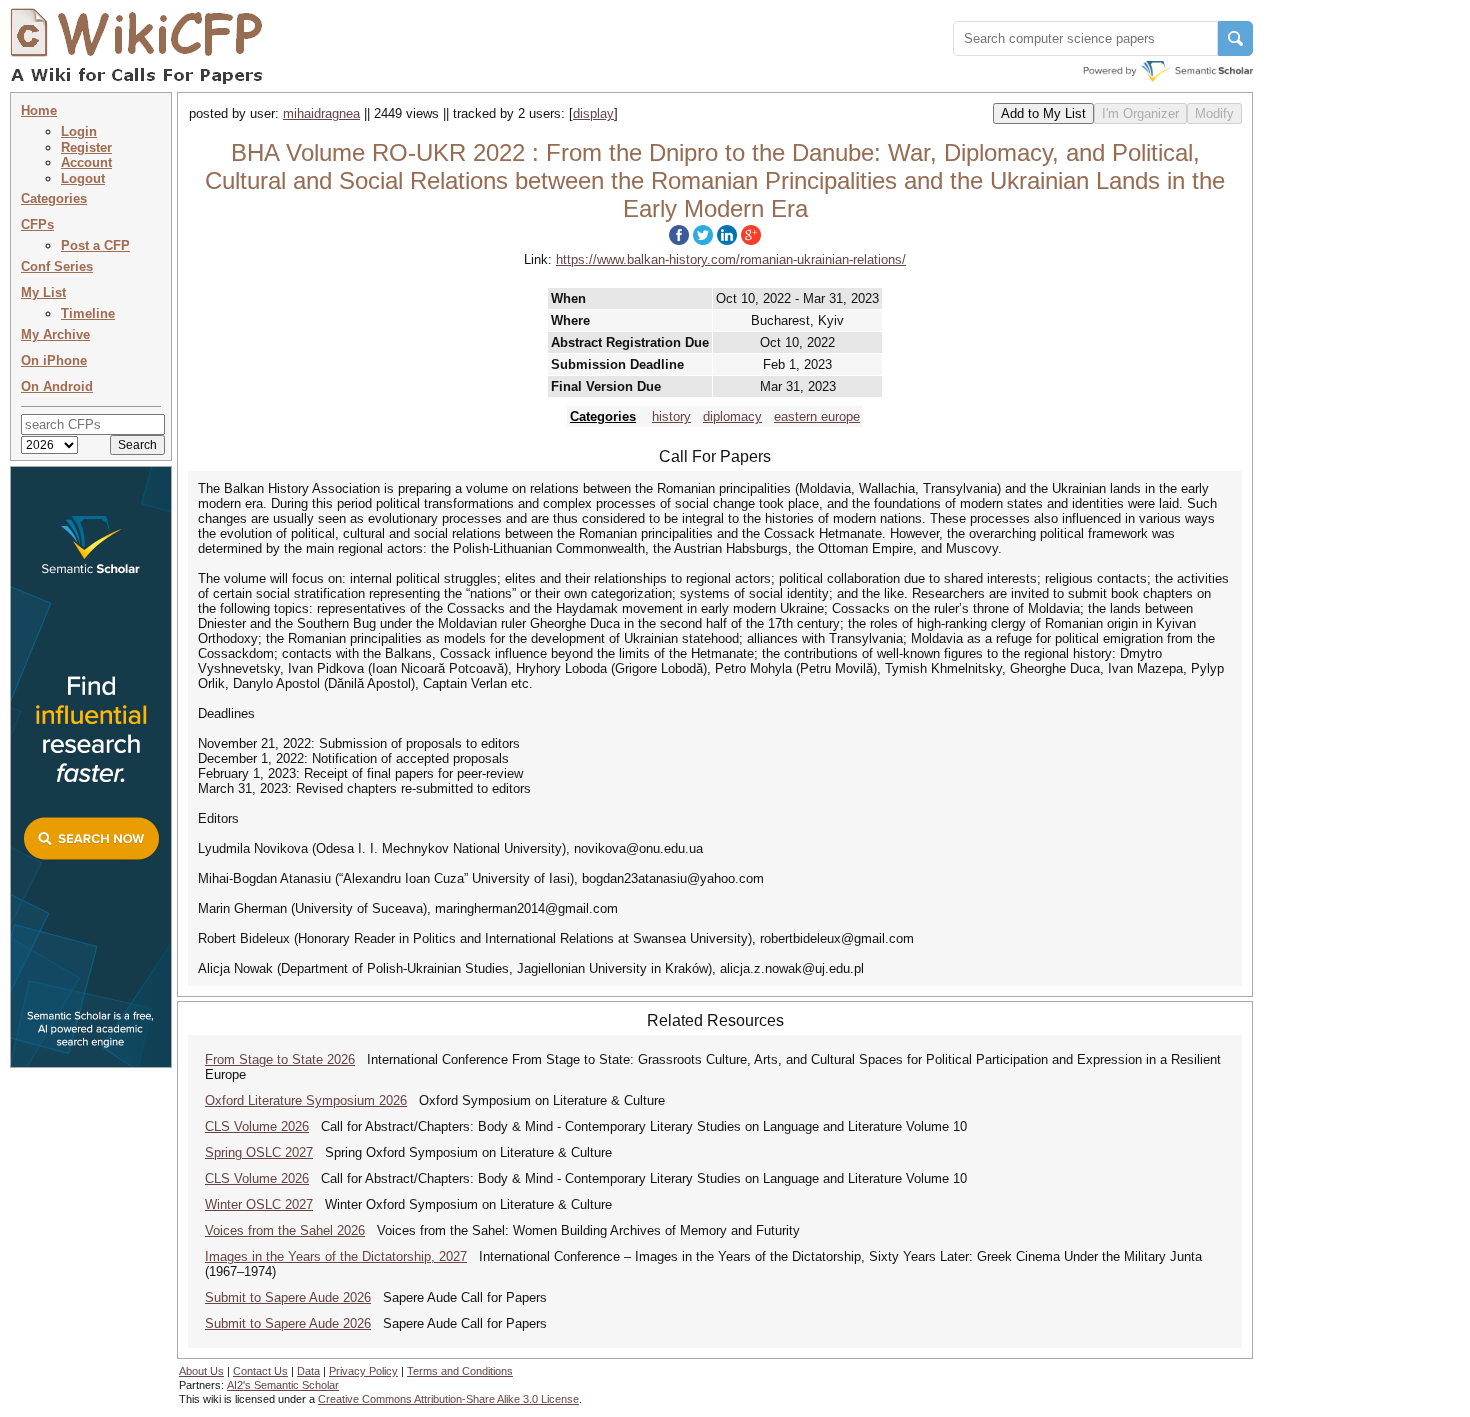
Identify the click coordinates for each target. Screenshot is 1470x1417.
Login (79, 131)
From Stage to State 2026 (280, 1059)
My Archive (55, 334)
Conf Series (57, 266)
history (671, 416)
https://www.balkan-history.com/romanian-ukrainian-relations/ (731, 259)
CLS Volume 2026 (257, 1126)
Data (308, 1371)
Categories (54, 198)
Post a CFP (95, 245)
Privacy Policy (363, 1371)
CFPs (37, 224)
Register (86, 147)
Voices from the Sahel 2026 (285, 1230)
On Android (57, 386)
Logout (83, 178)
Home (39, 110)
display (593, 113)
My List (43, 292)
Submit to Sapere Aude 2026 (288, 1297)
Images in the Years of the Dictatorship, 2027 (336, 1256)
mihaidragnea (321, 113)
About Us (201, 1371)
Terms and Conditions (460, 1371)
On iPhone (54, 360)
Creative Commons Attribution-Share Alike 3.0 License (448, 1399)
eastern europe (817, 416)
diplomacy (732, 416)
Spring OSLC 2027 (259, 1152)
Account (86, 162)
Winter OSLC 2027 (259, 1204)
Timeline (88, 313)
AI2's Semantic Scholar (283, 1385)
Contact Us (260, 1371)
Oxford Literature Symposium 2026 (306, 1100)
